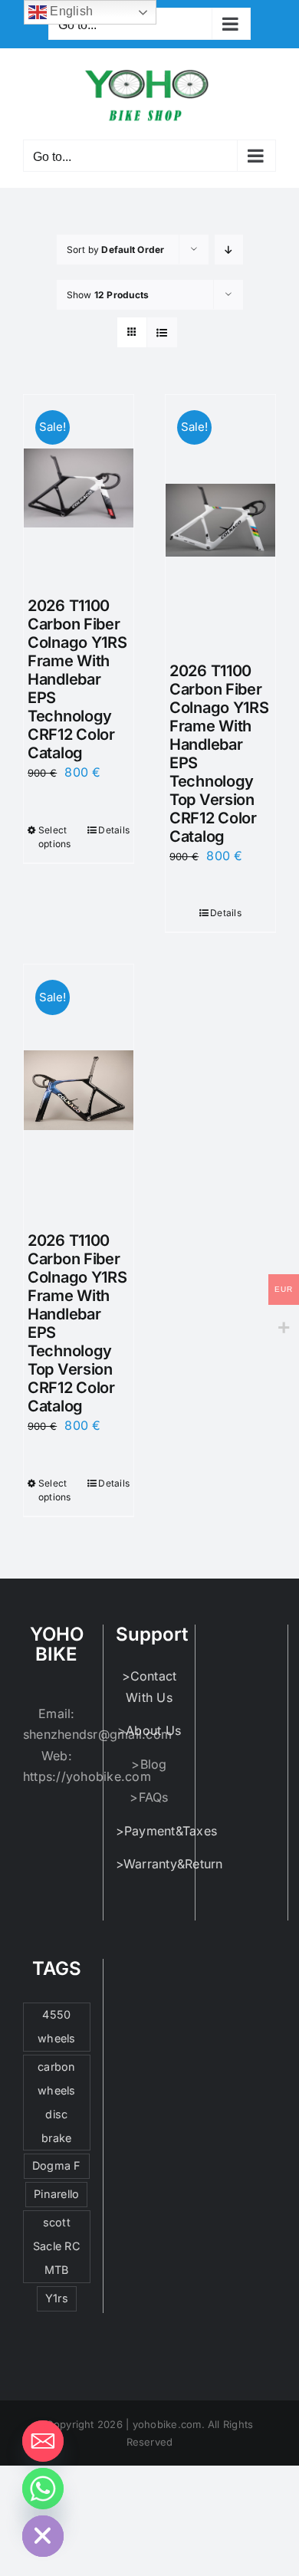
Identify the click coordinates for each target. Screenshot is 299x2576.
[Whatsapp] (43, 2489)
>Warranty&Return (169, 1864)
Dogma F (57, 2165)
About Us (153, 1730)
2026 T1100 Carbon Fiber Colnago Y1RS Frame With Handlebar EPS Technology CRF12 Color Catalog (77, 679)
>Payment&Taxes (166, 1831)
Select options (55, 837)
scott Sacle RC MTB (57, 2246)
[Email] (43, 2441)
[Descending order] (229, 250)
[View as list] (162, 332)
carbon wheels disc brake (56, 2102)
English (70, 11)
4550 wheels (56, 2026)
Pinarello (56, 2194)
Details (114, 830)
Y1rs (57, 2298)
